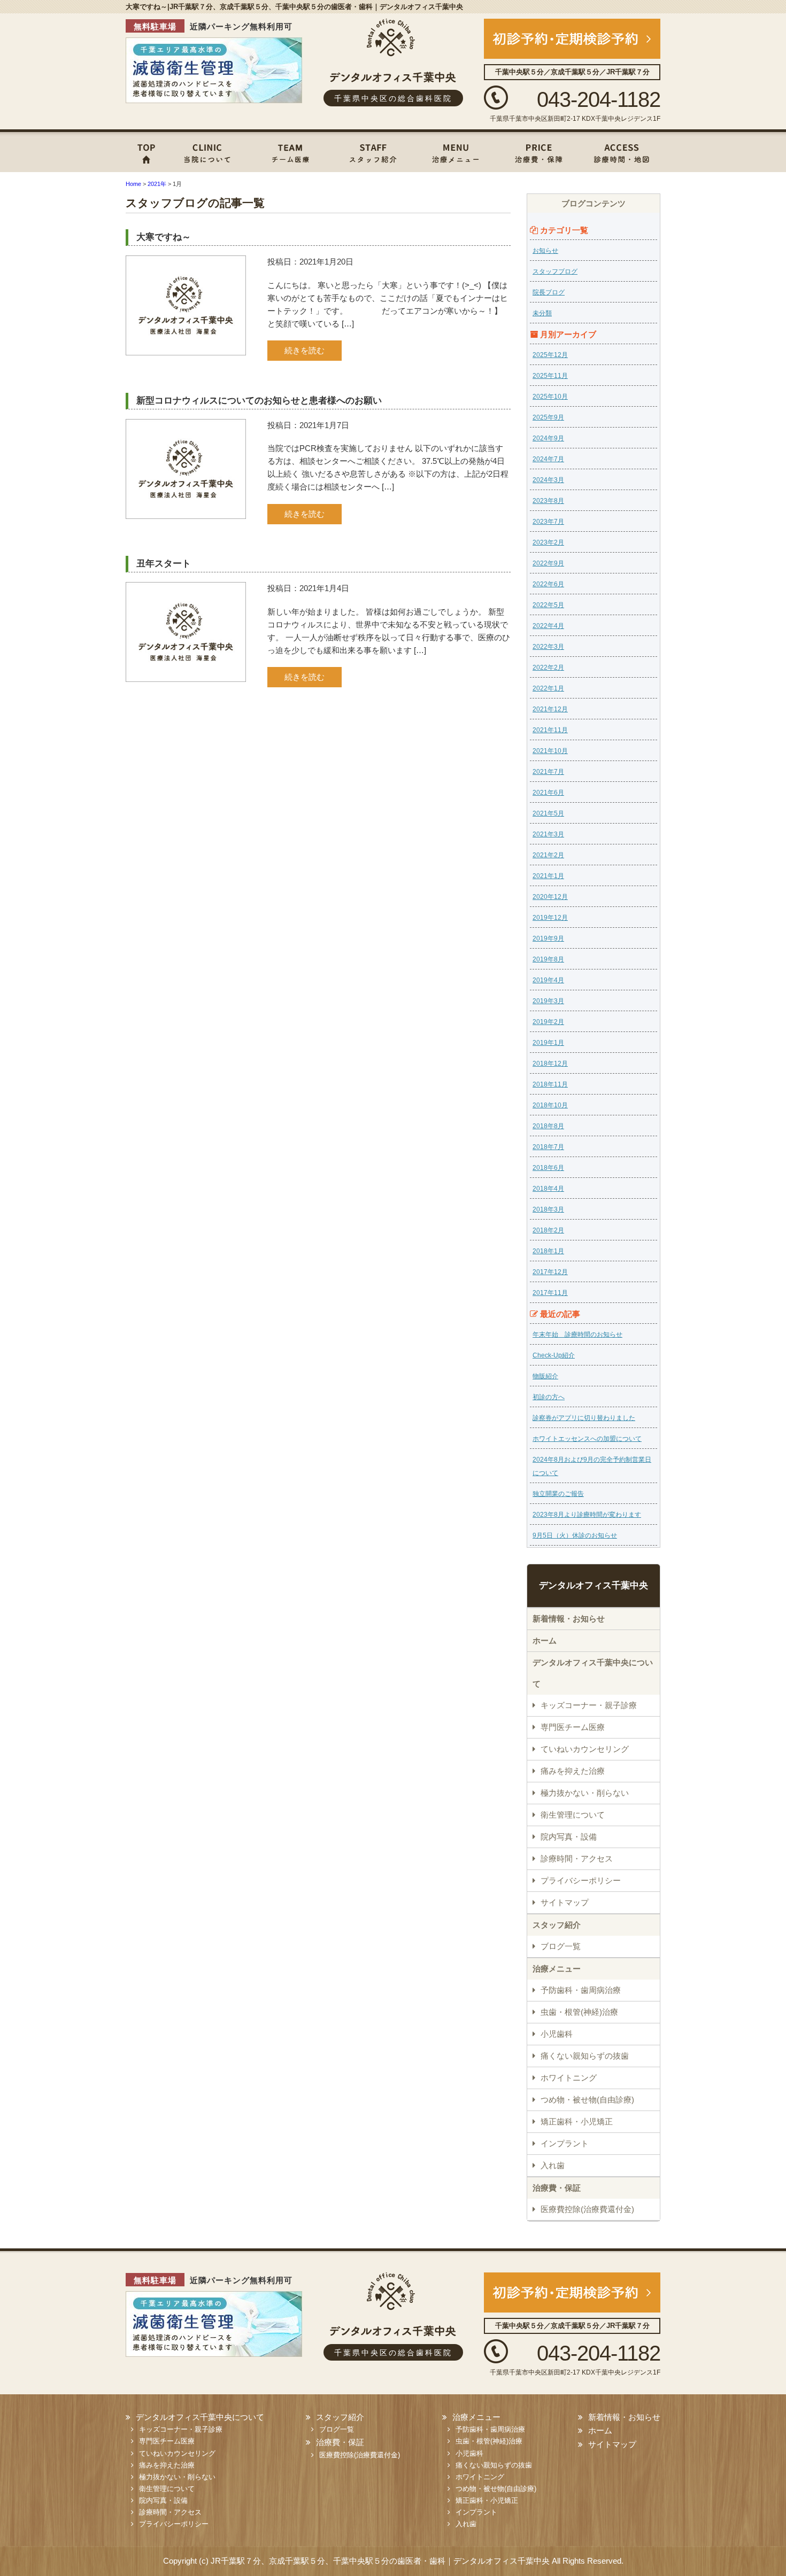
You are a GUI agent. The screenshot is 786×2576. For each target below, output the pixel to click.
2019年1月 (548, 1043)
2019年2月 (548, 1022)
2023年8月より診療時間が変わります (587, 1515)
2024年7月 (548, 459)
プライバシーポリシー (581, 1880)
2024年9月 (548, 438)
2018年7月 (548, 1147)
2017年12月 (550, 1272)
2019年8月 (548, 959)
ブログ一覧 (561, 1946)
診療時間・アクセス (577, 1859)
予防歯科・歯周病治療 (581, 1990)
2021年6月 (548, 793)
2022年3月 (548, 647)
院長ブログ (549, 292)
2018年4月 (548, 1189)
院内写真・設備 (569, 1837)
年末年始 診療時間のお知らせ (577, 1334)
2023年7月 (548, 522)
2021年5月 (548, 813)
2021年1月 (548, 876)
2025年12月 (550, 355)
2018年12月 (550, 1064)
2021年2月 (548, 855)
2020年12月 (550, 897)
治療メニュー (452, 151)
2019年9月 (548, 938)
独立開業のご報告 (558, 1494)
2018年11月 (550, 1084)
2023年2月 (548, 542)
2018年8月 (548, 1126)
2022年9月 (548, 563)
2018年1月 (548, 1251)
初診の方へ (549, 1397)
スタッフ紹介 (372, 151)
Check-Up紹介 (554, 1355)
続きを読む (305, 350)
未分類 (542, 313)
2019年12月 (550, 918)
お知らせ (545, 251)
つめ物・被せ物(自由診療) (587, 2100)
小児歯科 (557, 2034)
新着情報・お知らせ (569, 1619)
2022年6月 (548, 584)
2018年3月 (548, 1209)
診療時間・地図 (623, 151)
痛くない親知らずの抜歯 (585, 2056)
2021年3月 (548, 834)
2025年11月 (550, 376)
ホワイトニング (569, 2078)
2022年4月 (548, 626)
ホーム (147, 151)
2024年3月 (548, 480)
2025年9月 (548, 417)
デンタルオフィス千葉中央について (209, 151)
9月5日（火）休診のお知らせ (575, 1535)
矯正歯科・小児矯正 (577, 2121)
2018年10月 (550, 1105)
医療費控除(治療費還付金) (587, 2209)
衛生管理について (573, 1815)
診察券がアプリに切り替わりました (584, 1418)
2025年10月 (550, 397)
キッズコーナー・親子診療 (589, 1705)
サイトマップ (565, 1902)
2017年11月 (550, 1293)
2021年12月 (550, 709)
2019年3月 (548, 1001)
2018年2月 (548, 1230)
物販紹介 (545, 1376)
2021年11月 (550, 730)
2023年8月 (548, 501)
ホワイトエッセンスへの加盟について (587, 1439)
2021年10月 (550, 751)
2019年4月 (548, 980)
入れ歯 (553, 2165)
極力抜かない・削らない (585, 1793)
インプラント (565, 2143)
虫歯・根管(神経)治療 (579, 2012)
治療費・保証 (537, 151)
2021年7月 (548, 772)
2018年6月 (548, 1168)
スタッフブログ (555, 271)
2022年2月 (548, 668)
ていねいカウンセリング (585, 1749)
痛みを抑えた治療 (573, 1771)
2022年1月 (548, 688)
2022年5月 (548, 605)
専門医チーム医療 (289, 151)
